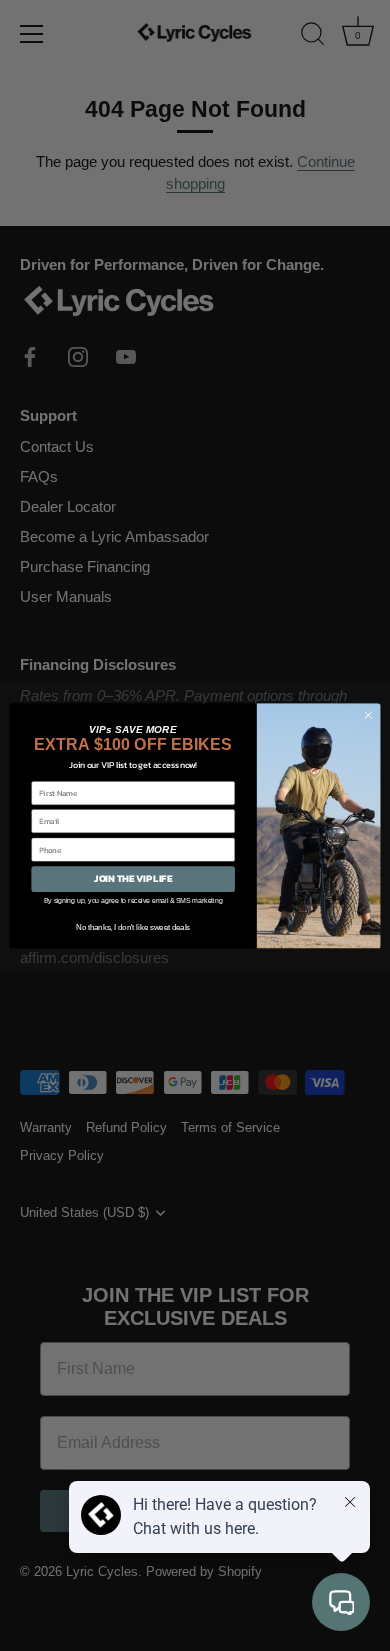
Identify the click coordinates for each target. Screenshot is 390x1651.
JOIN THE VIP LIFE (133, 879)
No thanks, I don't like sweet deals (133, 927)
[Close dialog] (368, 715)
